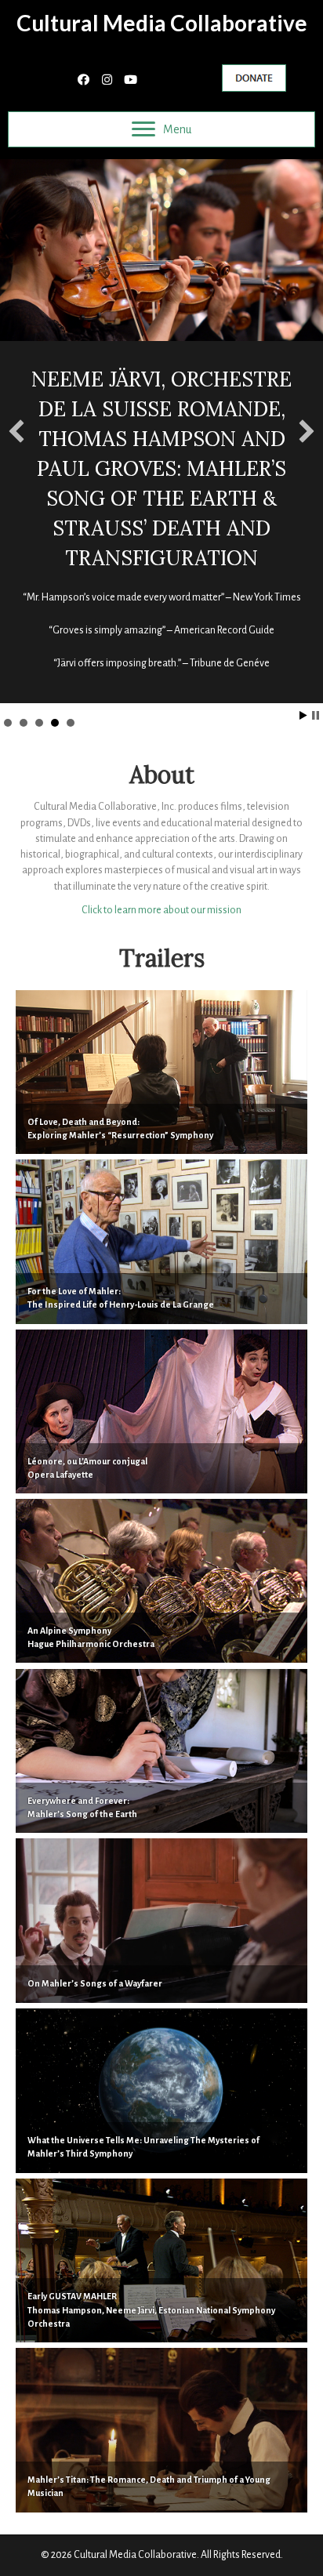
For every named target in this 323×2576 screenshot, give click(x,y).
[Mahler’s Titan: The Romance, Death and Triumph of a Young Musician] (161, 2430)
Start (303, 715)
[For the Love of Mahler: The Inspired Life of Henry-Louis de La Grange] (161, 1241)
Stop (316, 715)
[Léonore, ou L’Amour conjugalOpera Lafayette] (161, 1411)
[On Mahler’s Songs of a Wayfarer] (161, 1920)
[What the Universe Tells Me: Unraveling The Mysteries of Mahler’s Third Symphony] (161, 2090)
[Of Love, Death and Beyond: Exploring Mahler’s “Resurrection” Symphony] (161, 1072)
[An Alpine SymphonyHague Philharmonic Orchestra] (161, 1581)
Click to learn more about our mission (161, 910)
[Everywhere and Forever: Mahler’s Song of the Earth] (161, 1751)
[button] (83, 81)
